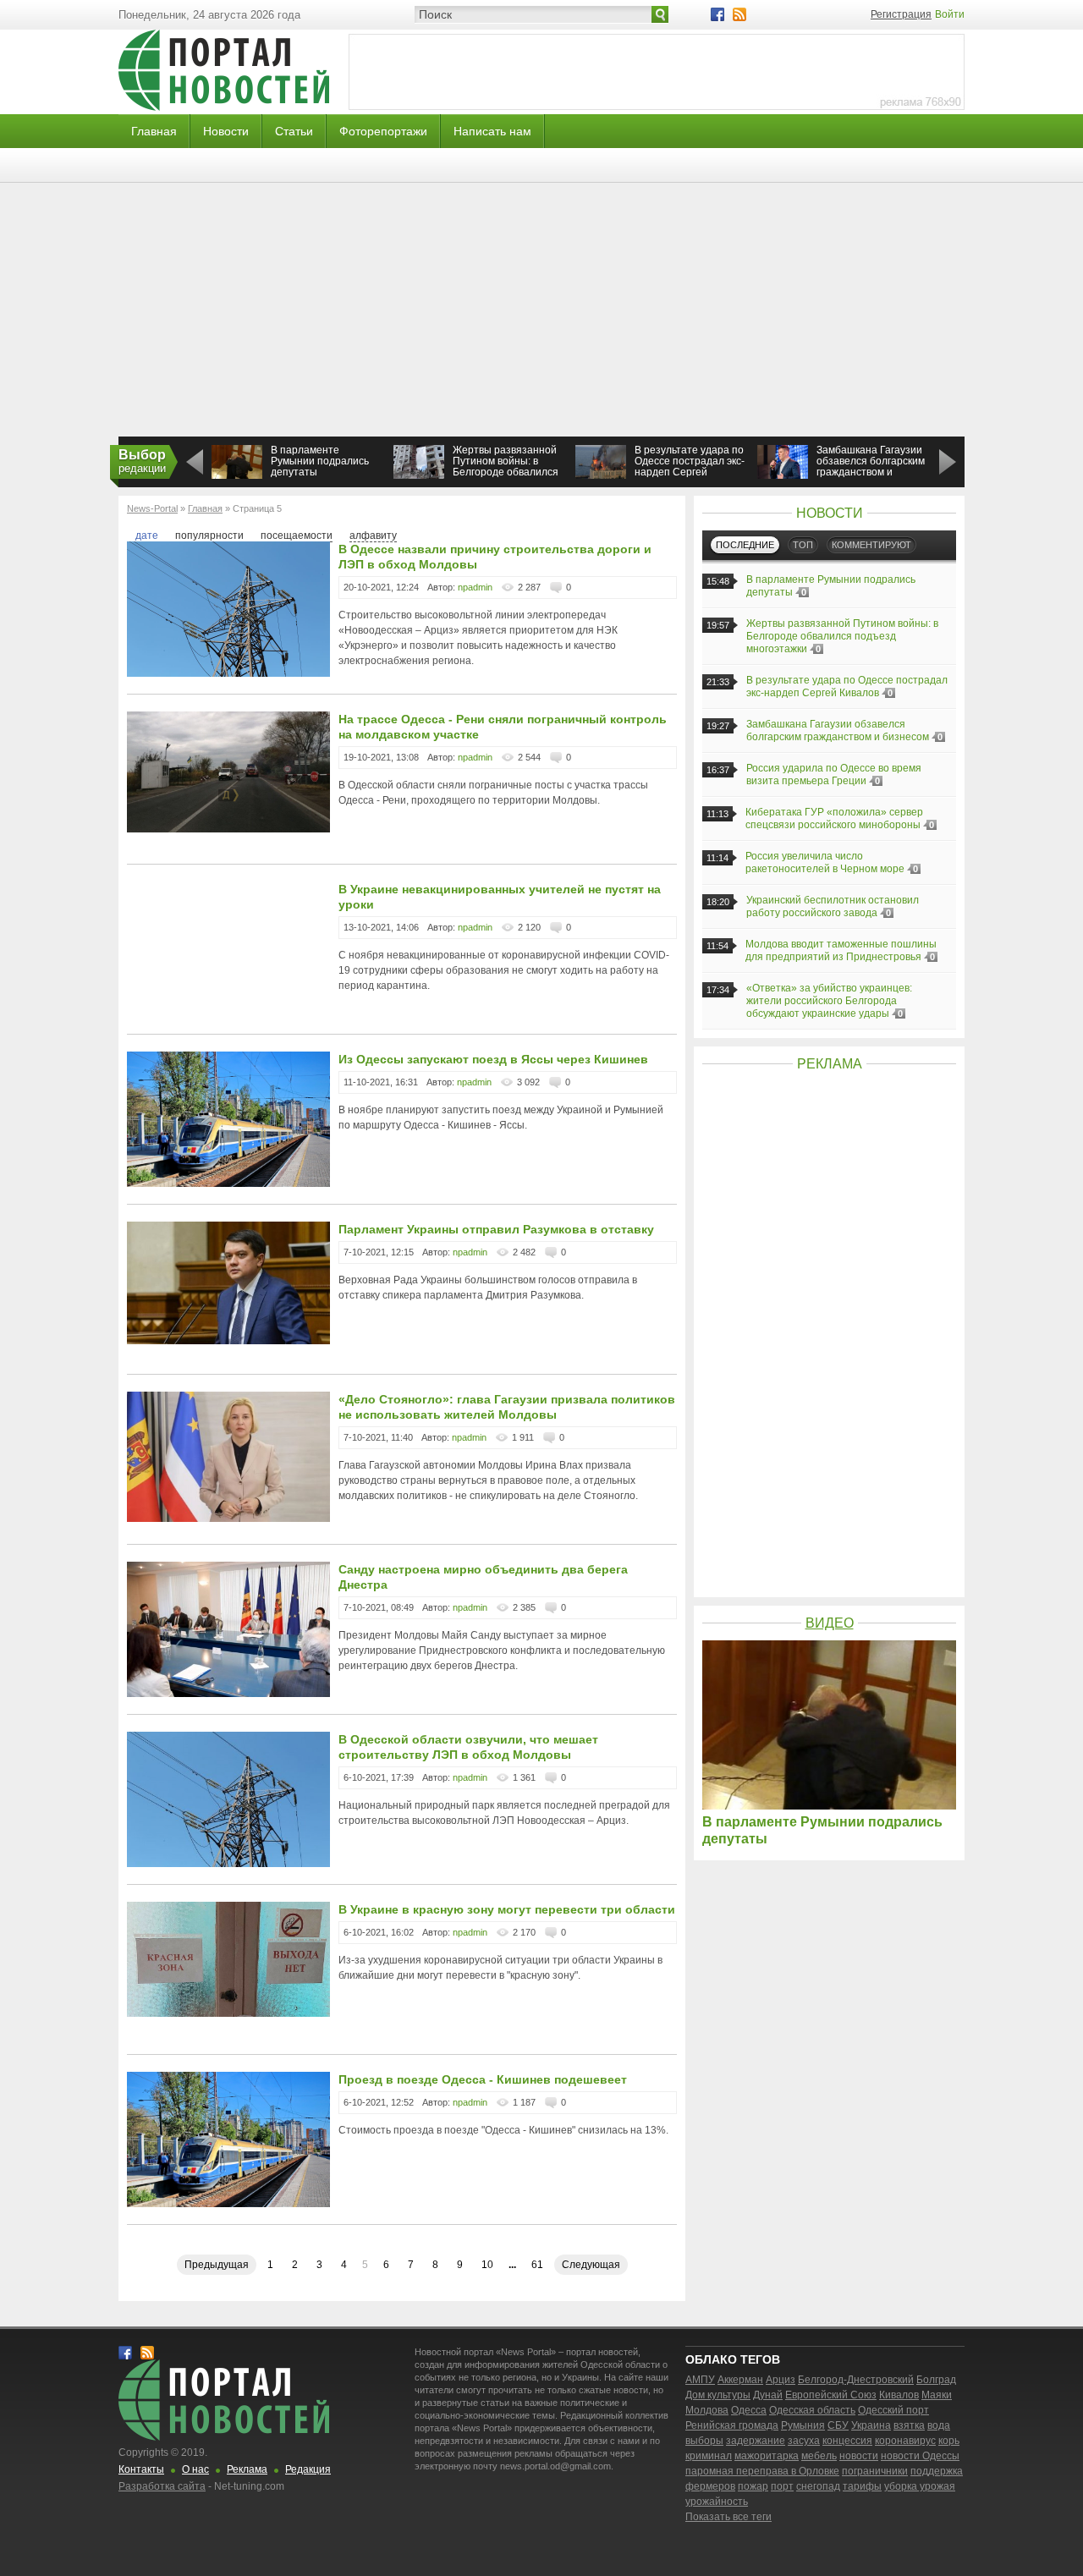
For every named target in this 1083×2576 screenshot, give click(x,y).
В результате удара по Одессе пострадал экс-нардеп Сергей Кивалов (690, 467)
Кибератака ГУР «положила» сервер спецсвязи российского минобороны (834, 818)
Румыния (803, 2425)
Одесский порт (893, 2410)
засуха (804, 2441)
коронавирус (905, 2441)
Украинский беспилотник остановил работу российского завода (833, 906)
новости (859, 2456)
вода (939, 2425)
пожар (753, 2486)
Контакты (141, 2469)
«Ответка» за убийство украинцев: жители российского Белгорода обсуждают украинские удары (829, 1001)
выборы (704, 2441)
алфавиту (373, 536)
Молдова (707, 2410)
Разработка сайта (162, 2486)
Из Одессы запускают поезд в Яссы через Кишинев (493, 1059)
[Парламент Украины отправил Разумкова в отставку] (228, 1341)
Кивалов (899, 2395)
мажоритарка (767, 2456)
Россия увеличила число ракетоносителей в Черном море (825, 862)
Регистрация (901, 14)
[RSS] (739, 14)
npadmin (475, 587)
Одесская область (812, 2410)
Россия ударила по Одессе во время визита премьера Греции (834, 774)
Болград (936, 2380)
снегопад (818, 2486)
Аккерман (740, 2380)
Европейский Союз (831, 2395)
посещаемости (297, 536)
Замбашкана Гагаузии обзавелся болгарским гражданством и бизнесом (871, 467)
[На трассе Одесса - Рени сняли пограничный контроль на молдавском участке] (228, 829)
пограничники (875, 2471)
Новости (226, 131)
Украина (871, 2425)
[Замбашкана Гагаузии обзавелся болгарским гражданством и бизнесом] (783, 477)
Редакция (308, 2469)
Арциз (781, 2380)
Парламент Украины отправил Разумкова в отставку (496, 1229)
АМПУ (700, 2380)
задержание (756, 2441)
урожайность (717, 2502)
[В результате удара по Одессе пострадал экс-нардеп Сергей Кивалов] (601, 475)
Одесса (749, 2410)
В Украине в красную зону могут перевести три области (507, 1909)
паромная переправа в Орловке (762, 2471)
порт (782, 2486)
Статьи (294, 131)
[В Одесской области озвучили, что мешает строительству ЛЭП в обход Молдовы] (228, 1864)
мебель (819, 2456)
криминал (709, 2456)
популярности (209, 536)
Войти (950, 14)
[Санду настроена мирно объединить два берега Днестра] (228, 1694)
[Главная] (224, 107)
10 (487, 2265)
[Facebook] (717, 14)
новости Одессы (920, 2456)
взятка (909, 2425)
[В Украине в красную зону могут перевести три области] (228, 2013)
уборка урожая (920, 2486)
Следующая (591, 2265)
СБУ (838, 2425)
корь (949, 2441)
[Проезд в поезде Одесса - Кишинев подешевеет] (228, 2204)
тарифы (862, 2486)
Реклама (247, 2469)
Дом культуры (718, 2395)
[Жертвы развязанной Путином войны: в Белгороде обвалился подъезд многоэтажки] (419, 475)
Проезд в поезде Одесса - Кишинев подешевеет (483, 2079)
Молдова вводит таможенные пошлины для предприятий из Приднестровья (841, 950)
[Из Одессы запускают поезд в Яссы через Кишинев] (228, 1184)
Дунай (768, 2395)
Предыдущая (217, 2265)
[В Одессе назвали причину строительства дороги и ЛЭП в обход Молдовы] (228, 673)
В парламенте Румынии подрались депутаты (320, 461)
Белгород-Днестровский (856, 2380)
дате (147, 536)
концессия (847, 2441)
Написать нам (492, 131)
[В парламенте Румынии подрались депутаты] (237, 477)
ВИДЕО (830, 1623)
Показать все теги (728, 2517)
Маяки (937, 2395)
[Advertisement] (541, 310)
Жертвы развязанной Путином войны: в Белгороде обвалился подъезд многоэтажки (506, 467)
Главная (154, 131)
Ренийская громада (732, 2425)
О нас (195, 2469)
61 (537, 2265)
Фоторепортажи (383, 131)
